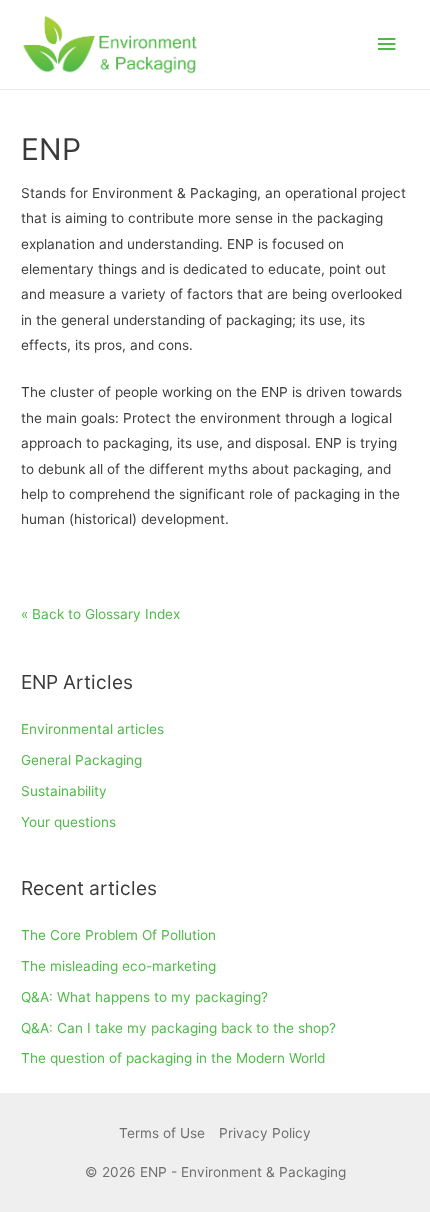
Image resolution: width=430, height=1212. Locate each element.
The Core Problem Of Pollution (118, 935)
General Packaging (81, 760)
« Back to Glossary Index (100, 614)
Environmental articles (92, 729)
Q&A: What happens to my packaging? (144, 997)
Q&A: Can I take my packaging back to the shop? (178, 1028)
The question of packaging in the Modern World (173, 1058)
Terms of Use (162, 1133)
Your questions (68, 822)
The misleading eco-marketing (118, 966)
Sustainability (64, 791)
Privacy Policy (265, 1133)
